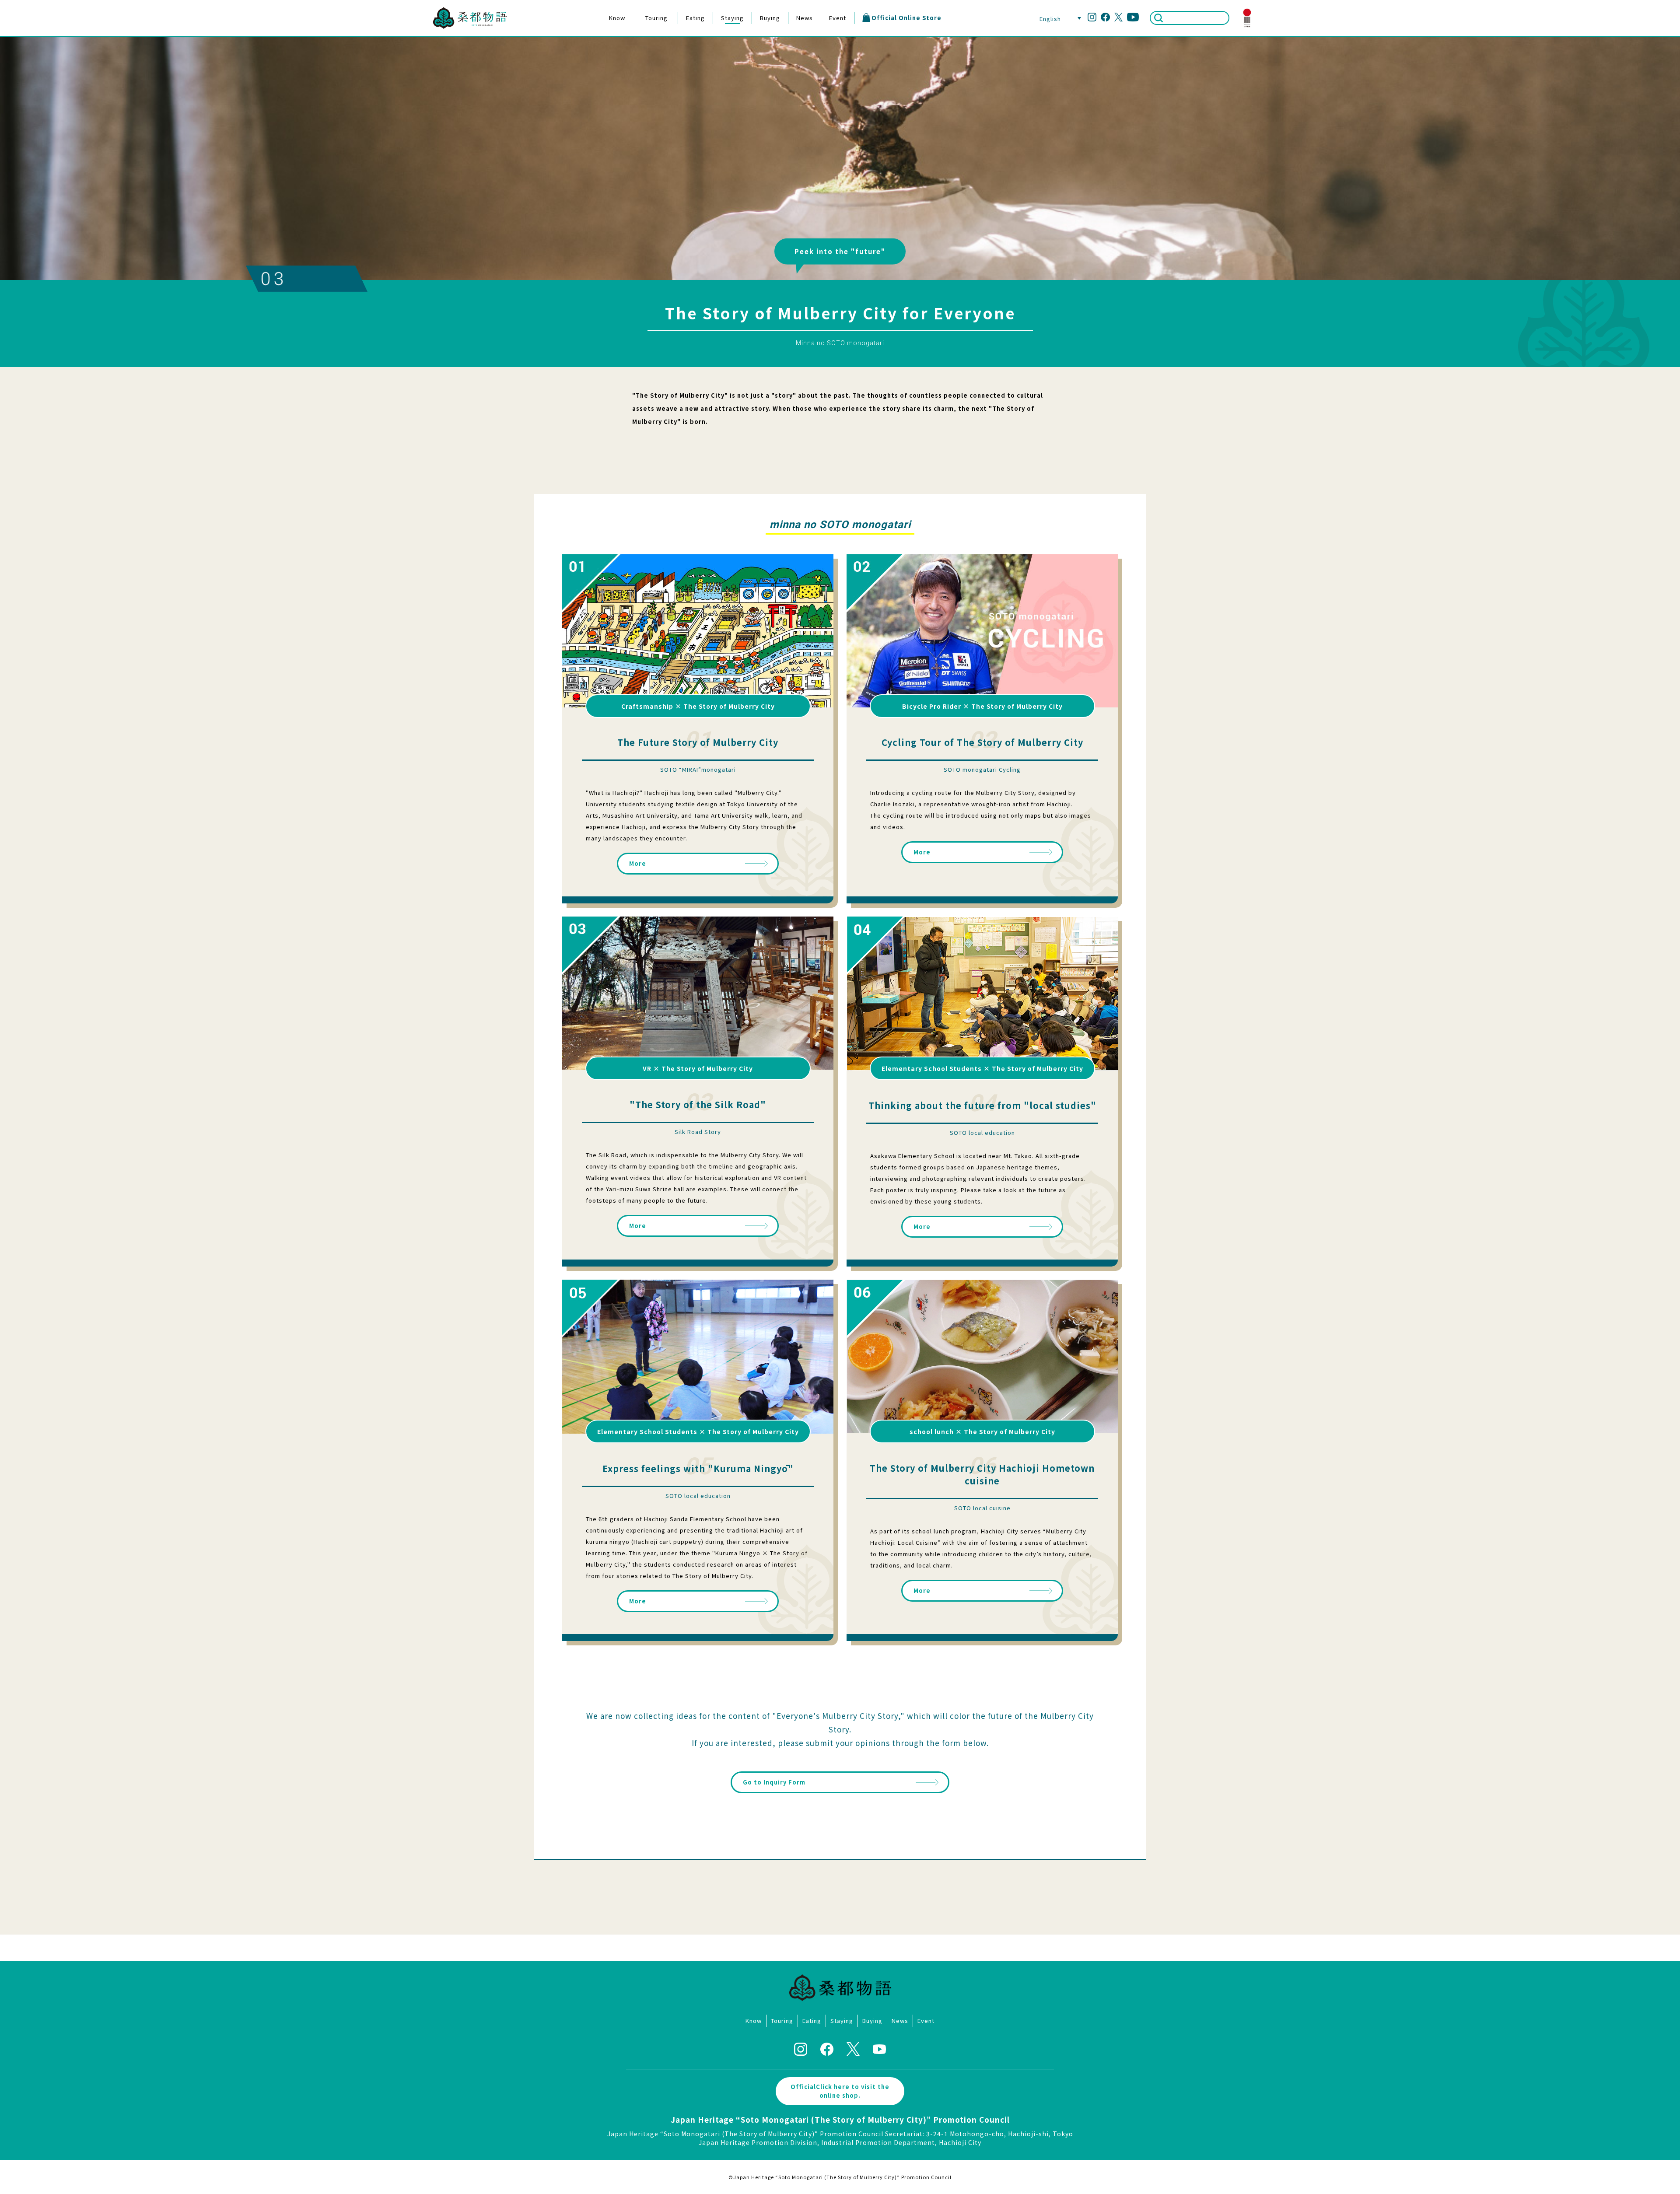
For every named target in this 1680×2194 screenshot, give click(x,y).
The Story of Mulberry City (622, 38)
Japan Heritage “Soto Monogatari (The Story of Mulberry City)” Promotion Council (840, 2119)
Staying (732, 18)
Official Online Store (906, 18)
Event (838, 18)
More (638, 863)
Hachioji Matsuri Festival (669, 38)
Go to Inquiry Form (774, 1782)
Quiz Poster (622, 90)
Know (617, 18)
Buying (770, 18)
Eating (695, 18)
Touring (656, 18)
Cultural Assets (622, 53)
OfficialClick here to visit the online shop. (840, 2091)
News (805, 18)
